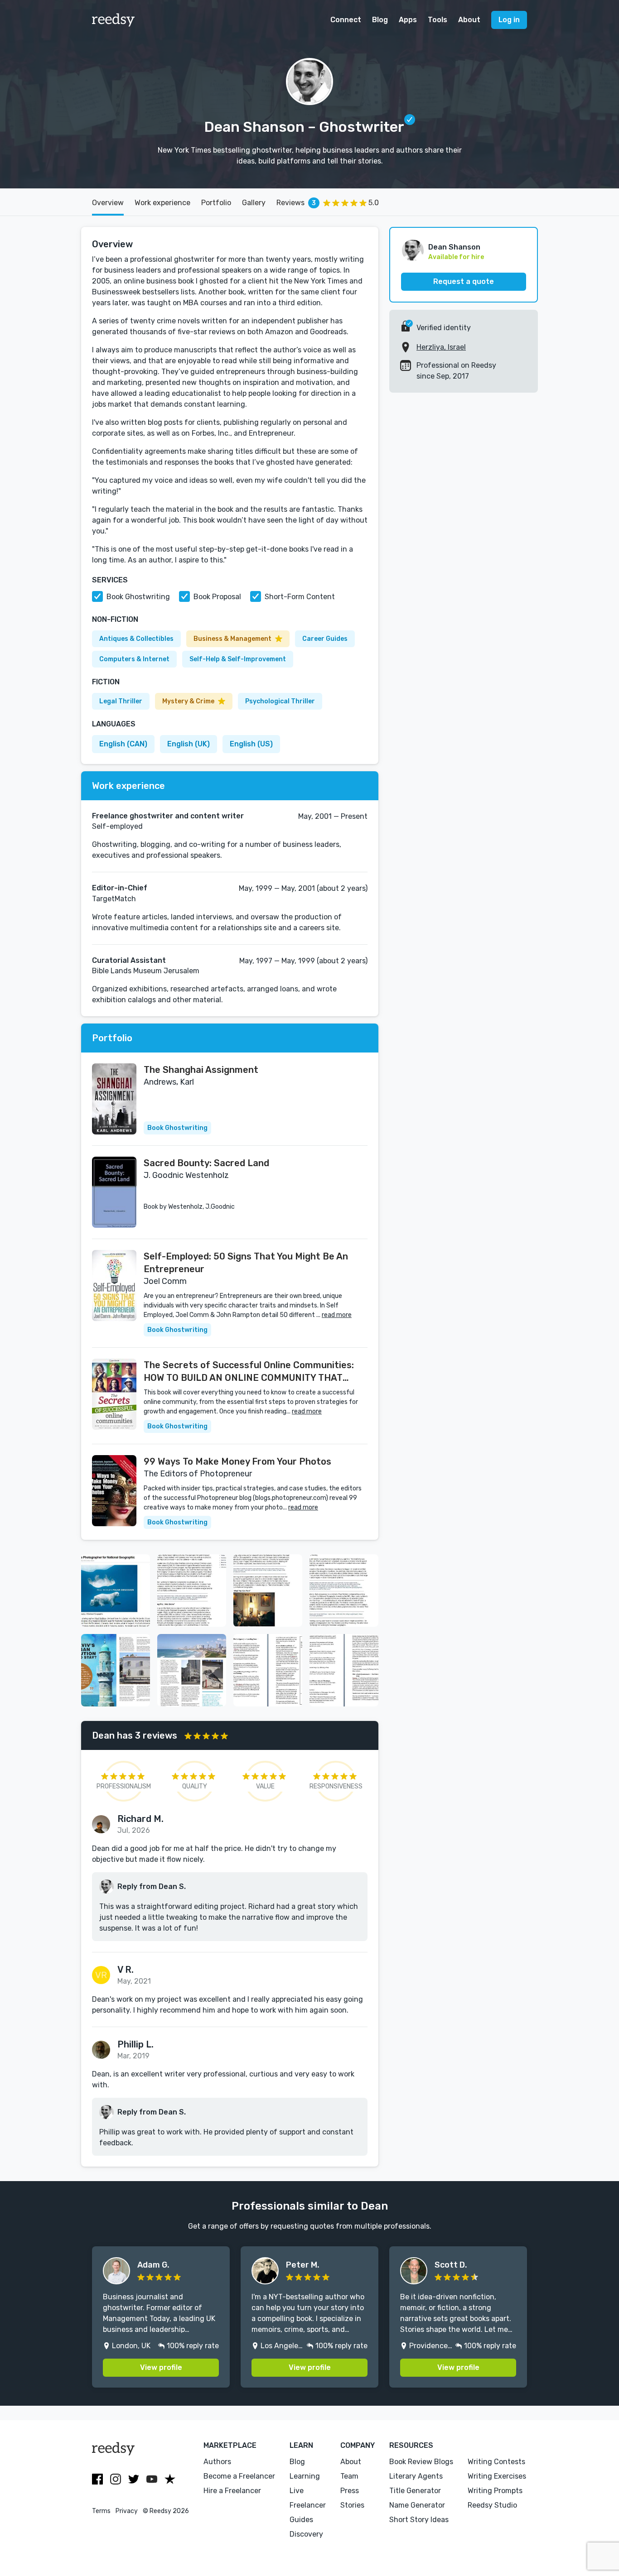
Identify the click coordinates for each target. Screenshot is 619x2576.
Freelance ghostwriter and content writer (168, 816)
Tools (438, 20)
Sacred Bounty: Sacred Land (206, 1163)
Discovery (306, 2534)
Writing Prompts (495, 2491)
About (469, 20)
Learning (305, 2476)
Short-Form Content (300, 597)
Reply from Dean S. (152, 1886)
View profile (161, 2367)
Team (349, 2476)
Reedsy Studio (492, 2505)
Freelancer (308, 2505)
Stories (352, 2505)
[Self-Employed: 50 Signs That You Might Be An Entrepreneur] (114, 1286)
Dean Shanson (454, 247)
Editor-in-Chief (120, 888)
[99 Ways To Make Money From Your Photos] (114, 1491)
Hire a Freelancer (232, 2491)
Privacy (127, 2511)
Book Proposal (217, 597)
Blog (380, 20)
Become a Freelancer (239, 2476)
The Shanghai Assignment (201, 1070)
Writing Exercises (497, 2476)
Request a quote (464, 281)
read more (337, 1315)
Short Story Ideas (419, 2520)
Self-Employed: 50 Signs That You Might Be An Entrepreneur (246, 1263)
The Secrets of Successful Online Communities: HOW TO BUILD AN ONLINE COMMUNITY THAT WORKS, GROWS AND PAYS (249, 1372)
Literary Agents (416, 2476)
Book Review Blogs (421, 2462)
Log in (509, 20)
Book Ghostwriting (138, 597)
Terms (101, 2511)
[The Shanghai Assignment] (114, 1099)
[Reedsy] (114, 20)
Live (297, 2491)
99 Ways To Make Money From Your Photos (237, 1461)
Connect (346, 20)
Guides (301, 2520)
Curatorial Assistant (129, 960)
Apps (408, 20)
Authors (217, 2462)
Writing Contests (496, 2462)
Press (350, 2491)
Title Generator (415, 2491)
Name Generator (417, 2505)
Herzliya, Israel (441, 347)
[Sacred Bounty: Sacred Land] (114, 1192)
